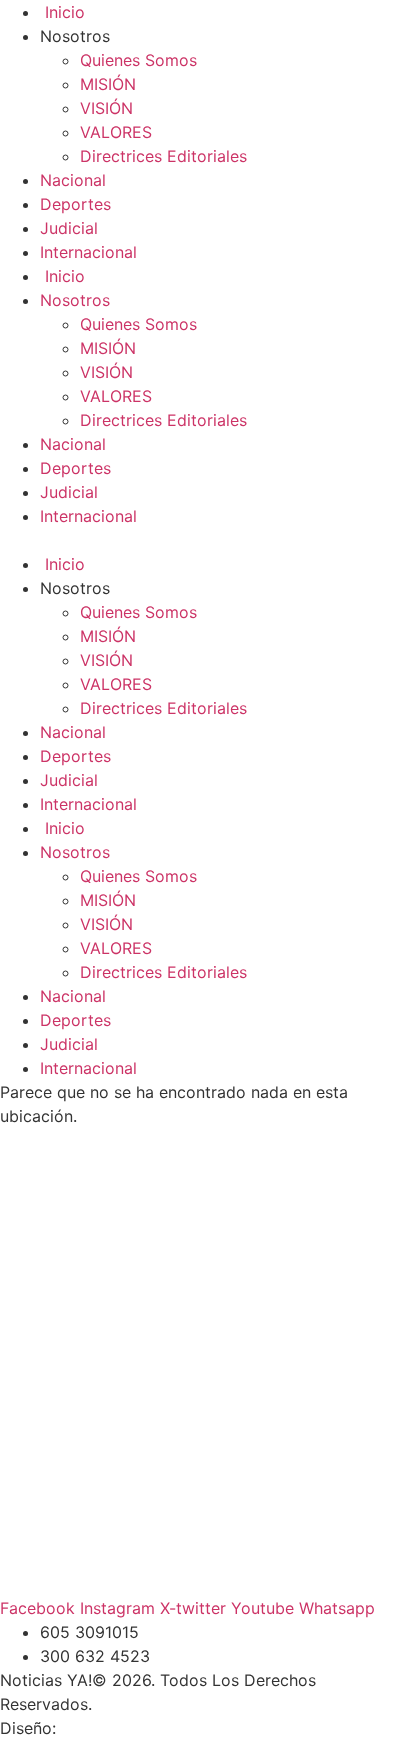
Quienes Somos (138, 60)
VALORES (116, 132)
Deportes (75, 204)
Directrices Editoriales (163, 156)
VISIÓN (106, 108)
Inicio (62, 12)
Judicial (69, 228)
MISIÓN (108, 84)
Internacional (88, 252)
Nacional (73, 180)
